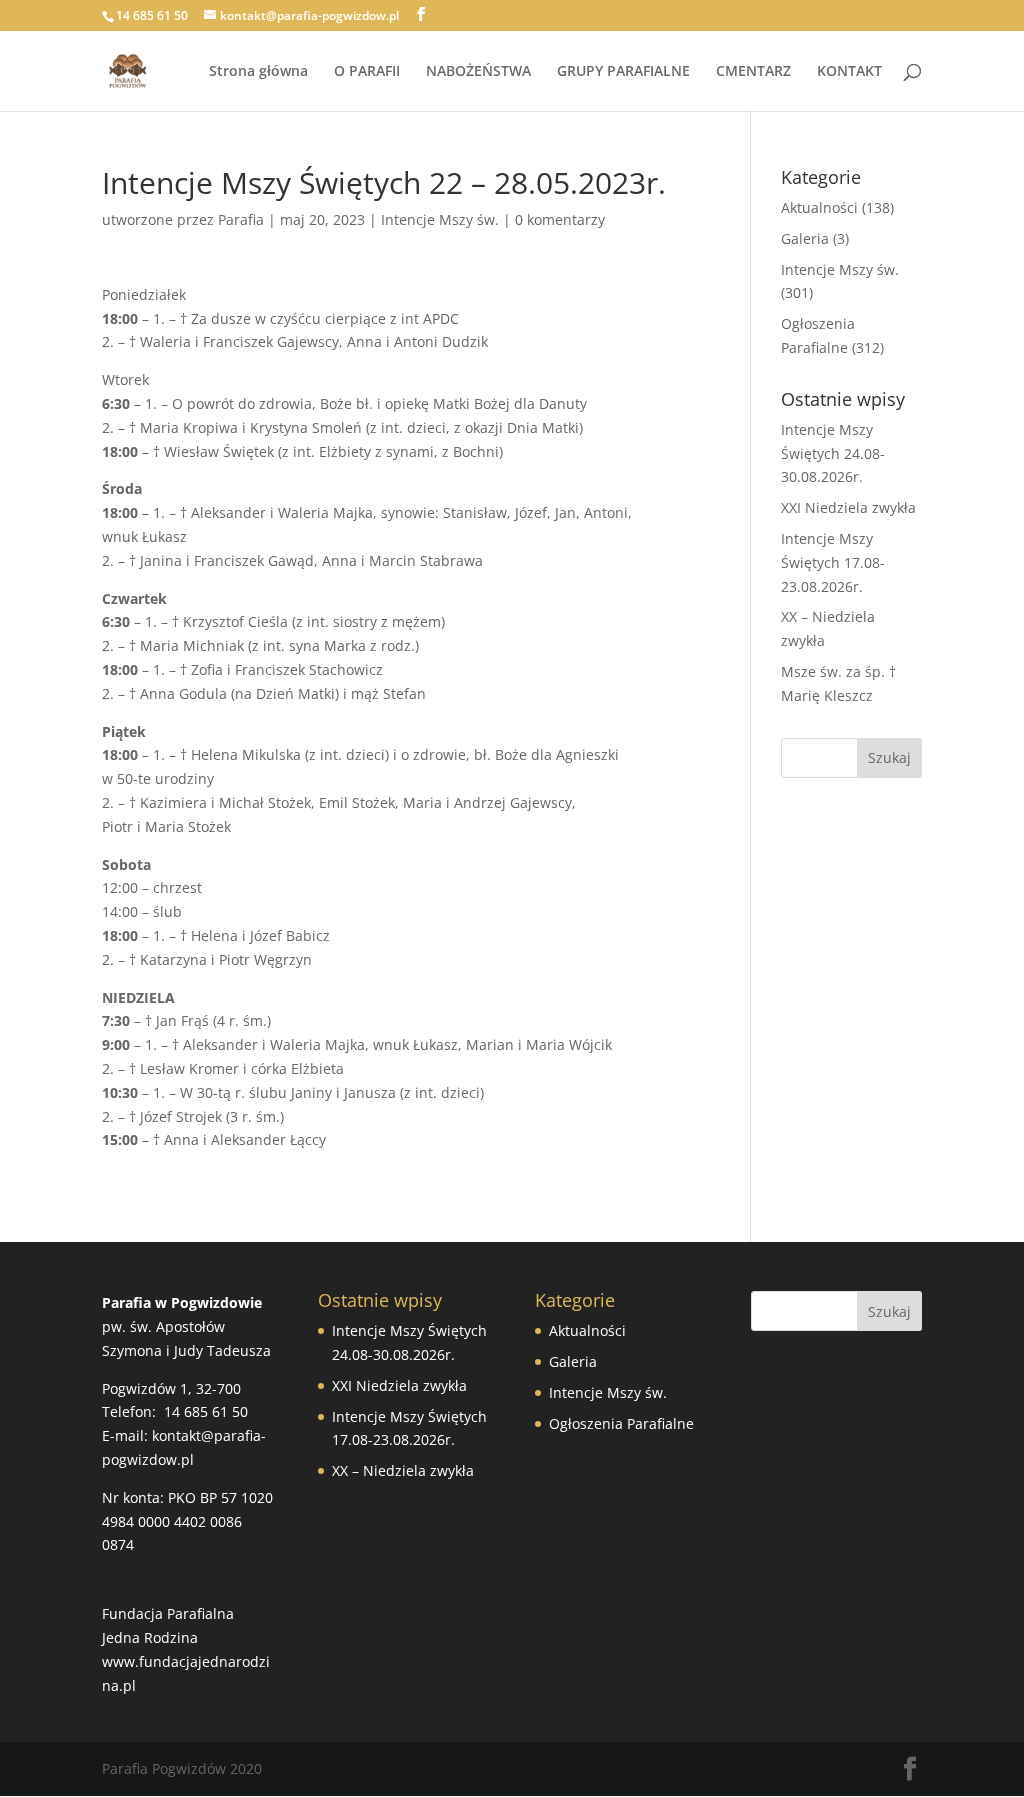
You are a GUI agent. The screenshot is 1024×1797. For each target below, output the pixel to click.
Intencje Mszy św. (440, 219)
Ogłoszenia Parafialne (621, 1423)
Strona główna (258, 72)
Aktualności (819, 207)
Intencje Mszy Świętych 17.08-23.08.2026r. (833, 562)
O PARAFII (367, 72)
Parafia (241, 219)
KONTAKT (849, 72)
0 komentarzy (560, 219)
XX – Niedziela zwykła (403, 1470)
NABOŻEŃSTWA (478, 72)
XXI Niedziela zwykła (848, 507)
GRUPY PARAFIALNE (623, 72)
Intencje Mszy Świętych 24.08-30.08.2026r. (833, 453)
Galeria (805, 238)
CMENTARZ (753, 72)
